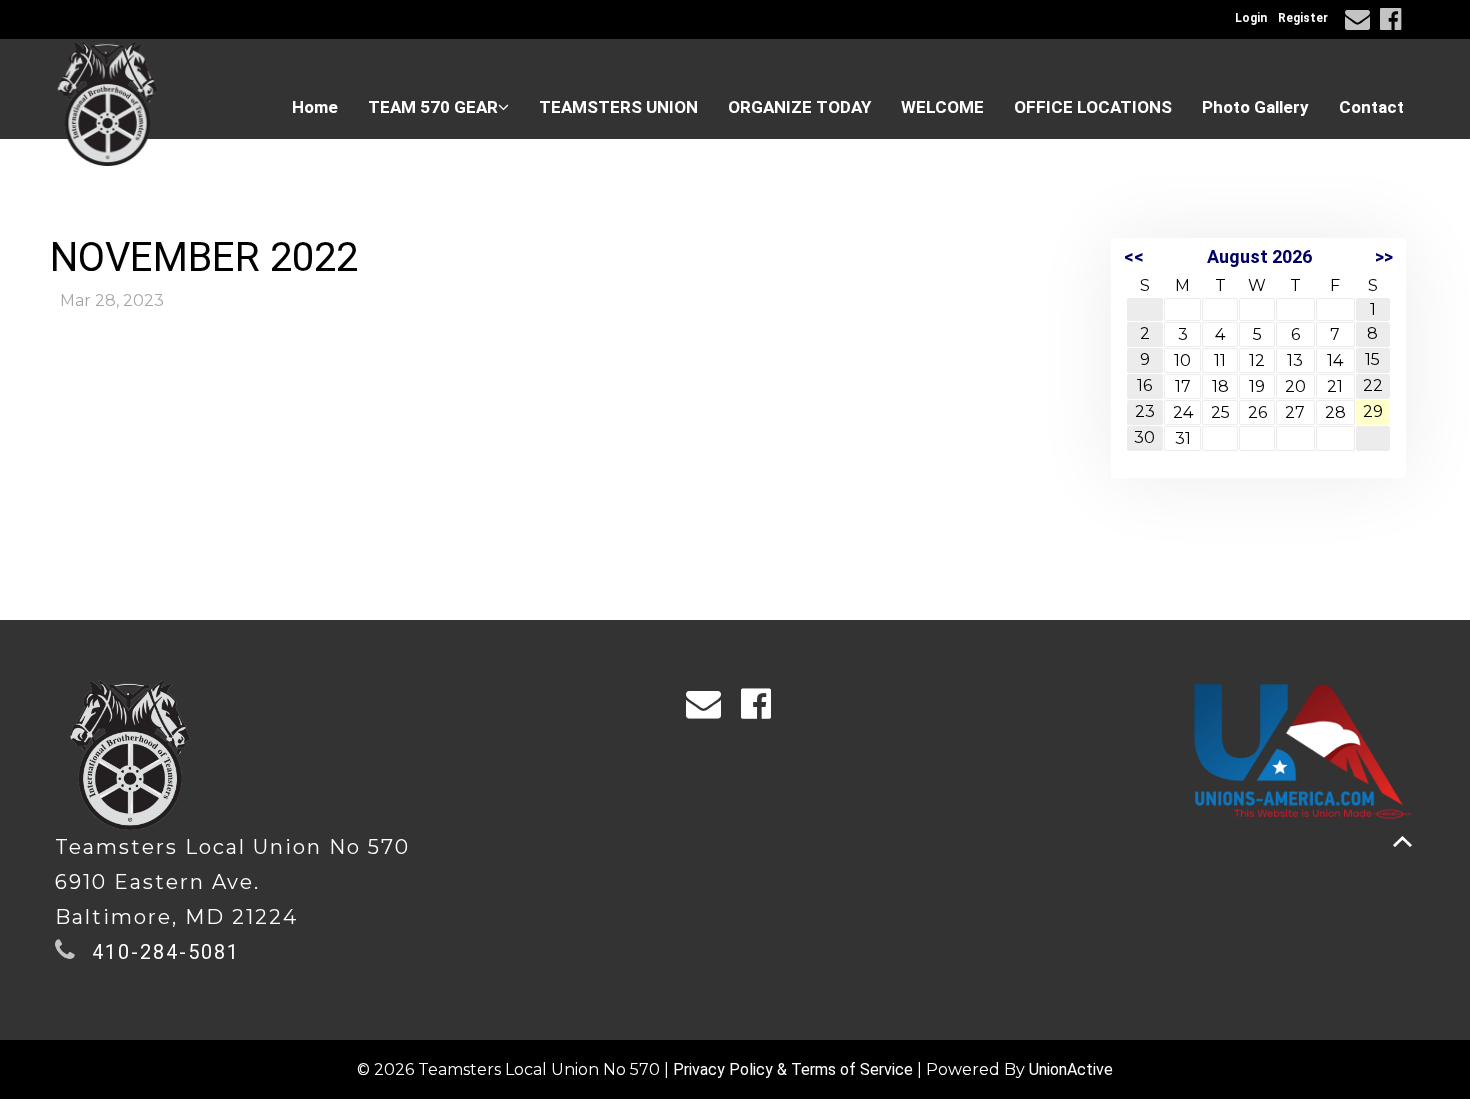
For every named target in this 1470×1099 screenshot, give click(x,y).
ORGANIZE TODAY (799, 107)
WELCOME (942, 107)
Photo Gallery (1255, 107)
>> (1384, 256)
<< (1134, 256)
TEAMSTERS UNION (618, 107)
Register (1303, 18)
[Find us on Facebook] (1393, 22)
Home (315, 107)
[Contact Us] (1360, 22)
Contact (1371, 107)
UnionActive (1071, 1069)
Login (1251, 18)
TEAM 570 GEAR (433, 107)
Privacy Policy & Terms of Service (793, 1069)
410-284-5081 (166, 952)
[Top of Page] (1402, 841)
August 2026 (1259, 256)
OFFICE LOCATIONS (1093, 107)
